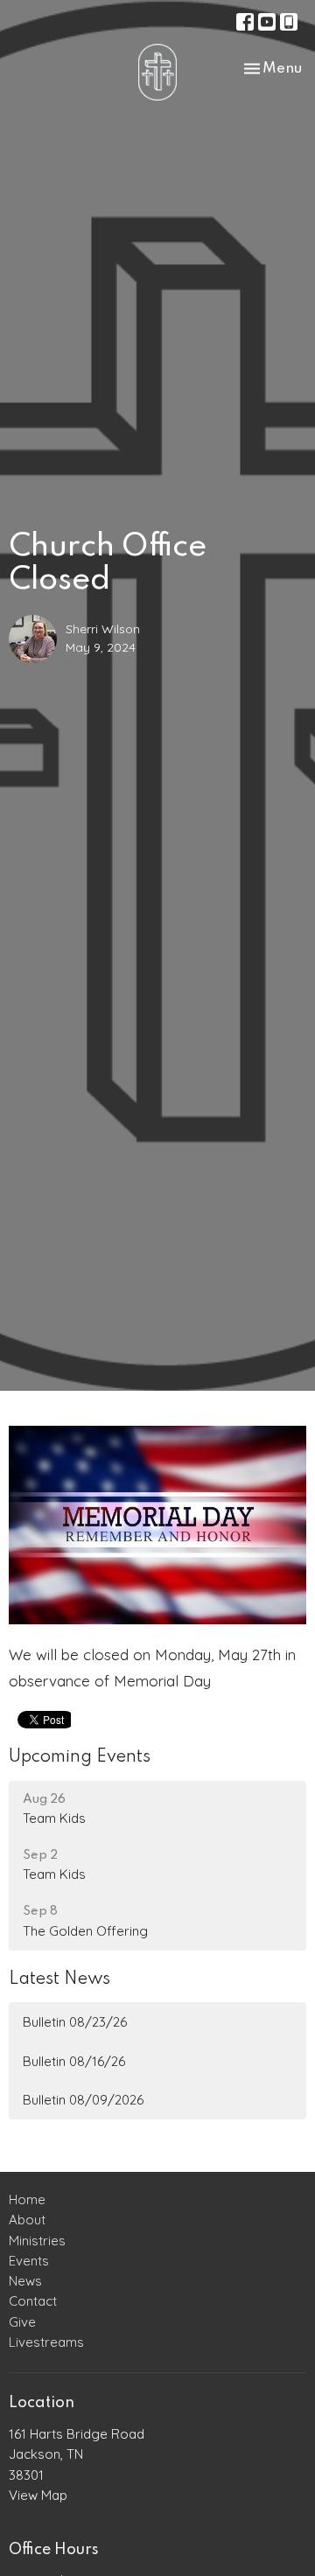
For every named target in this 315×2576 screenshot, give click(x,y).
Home (27, 2199)
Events (29, 2261)
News (25, 2281)
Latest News (59, 1979)
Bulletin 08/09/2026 (83, 2100)
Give (22, 2322)
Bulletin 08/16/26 (74, 2061)
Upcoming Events (80, 1757)
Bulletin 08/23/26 (75, 2022)
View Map (38, 2495)
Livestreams (46, 2342)
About (27, 2220)
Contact (33, 2301)
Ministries (37, 2241)
